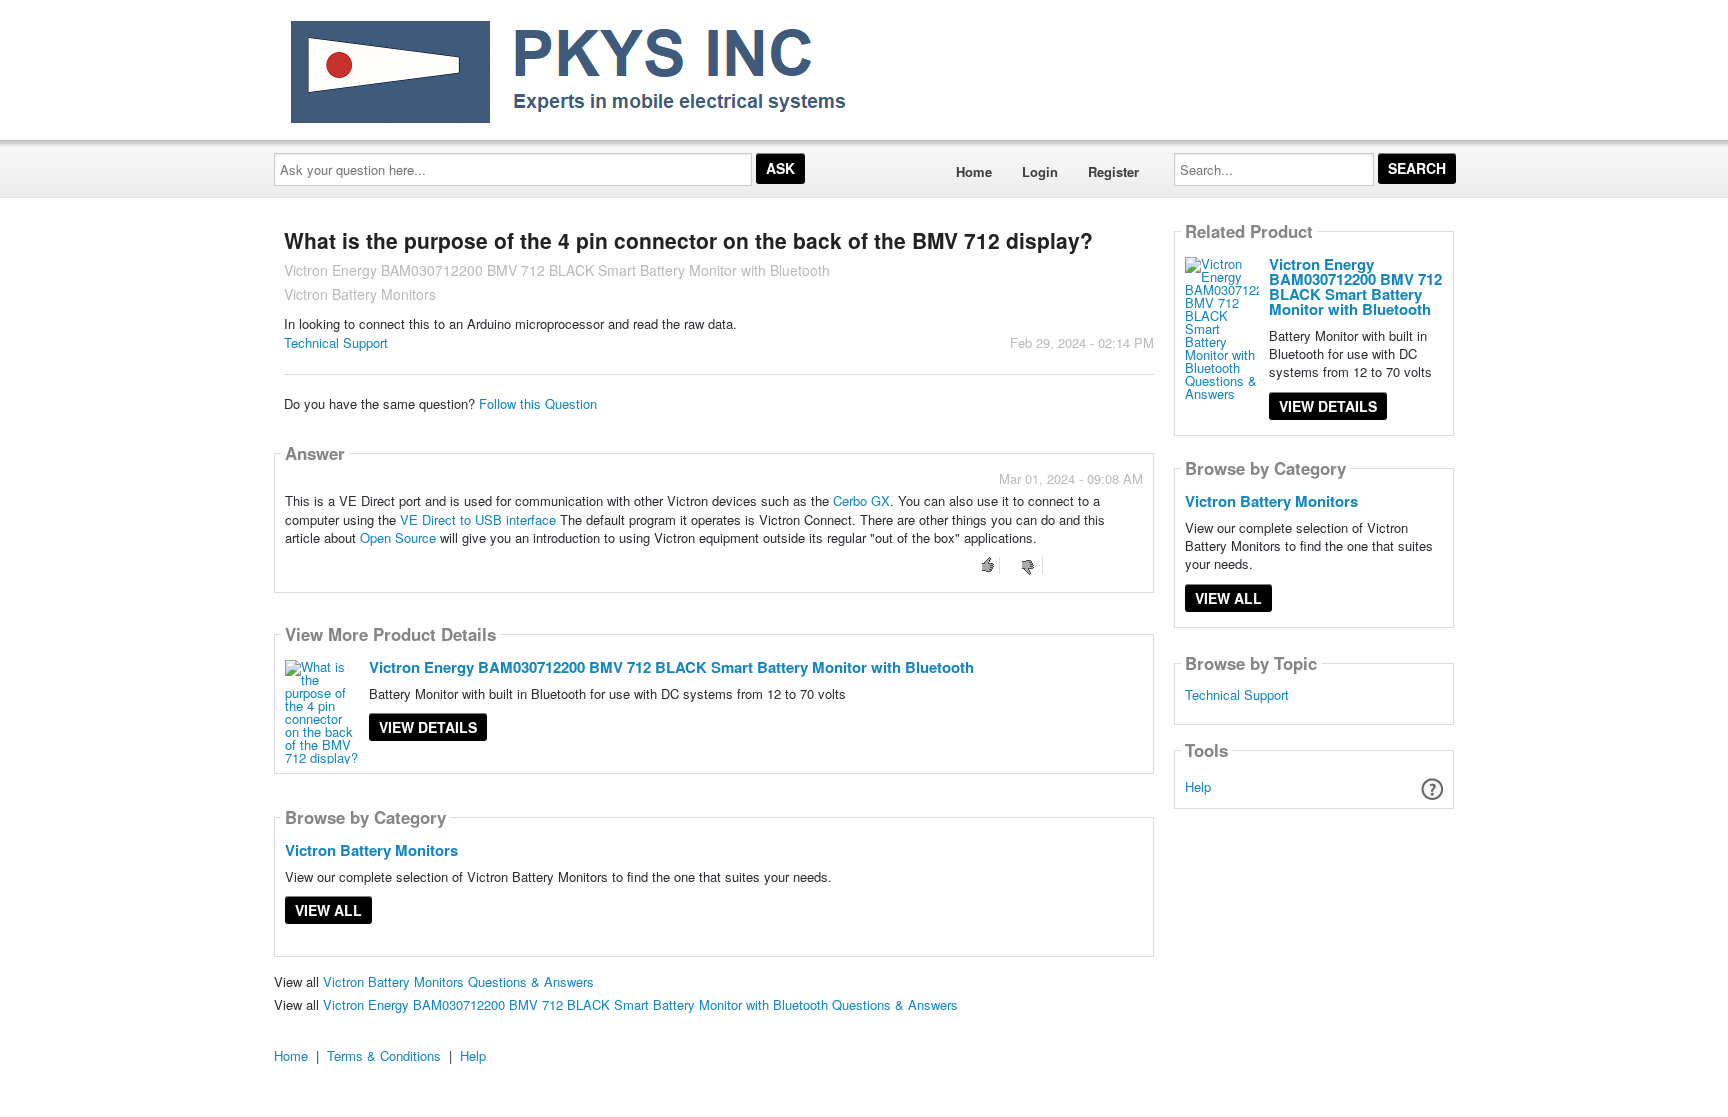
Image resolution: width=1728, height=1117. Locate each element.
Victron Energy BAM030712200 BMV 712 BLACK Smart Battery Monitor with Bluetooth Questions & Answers (640, 1004)
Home (974, 171)
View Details (428, 727)
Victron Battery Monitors (371, 850)
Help (1198, 786)
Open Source (398, 537)
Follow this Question (538, 403)
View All (328, 910)
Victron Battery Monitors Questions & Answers (458, 981)
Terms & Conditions (384, 1055)
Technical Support (336, 342)
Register (1113, 171)
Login (1040, 171)
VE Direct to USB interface (478, 519)
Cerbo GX (861, 500)
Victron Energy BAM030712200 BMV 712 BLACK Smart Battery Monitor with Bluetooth (671, 667)
